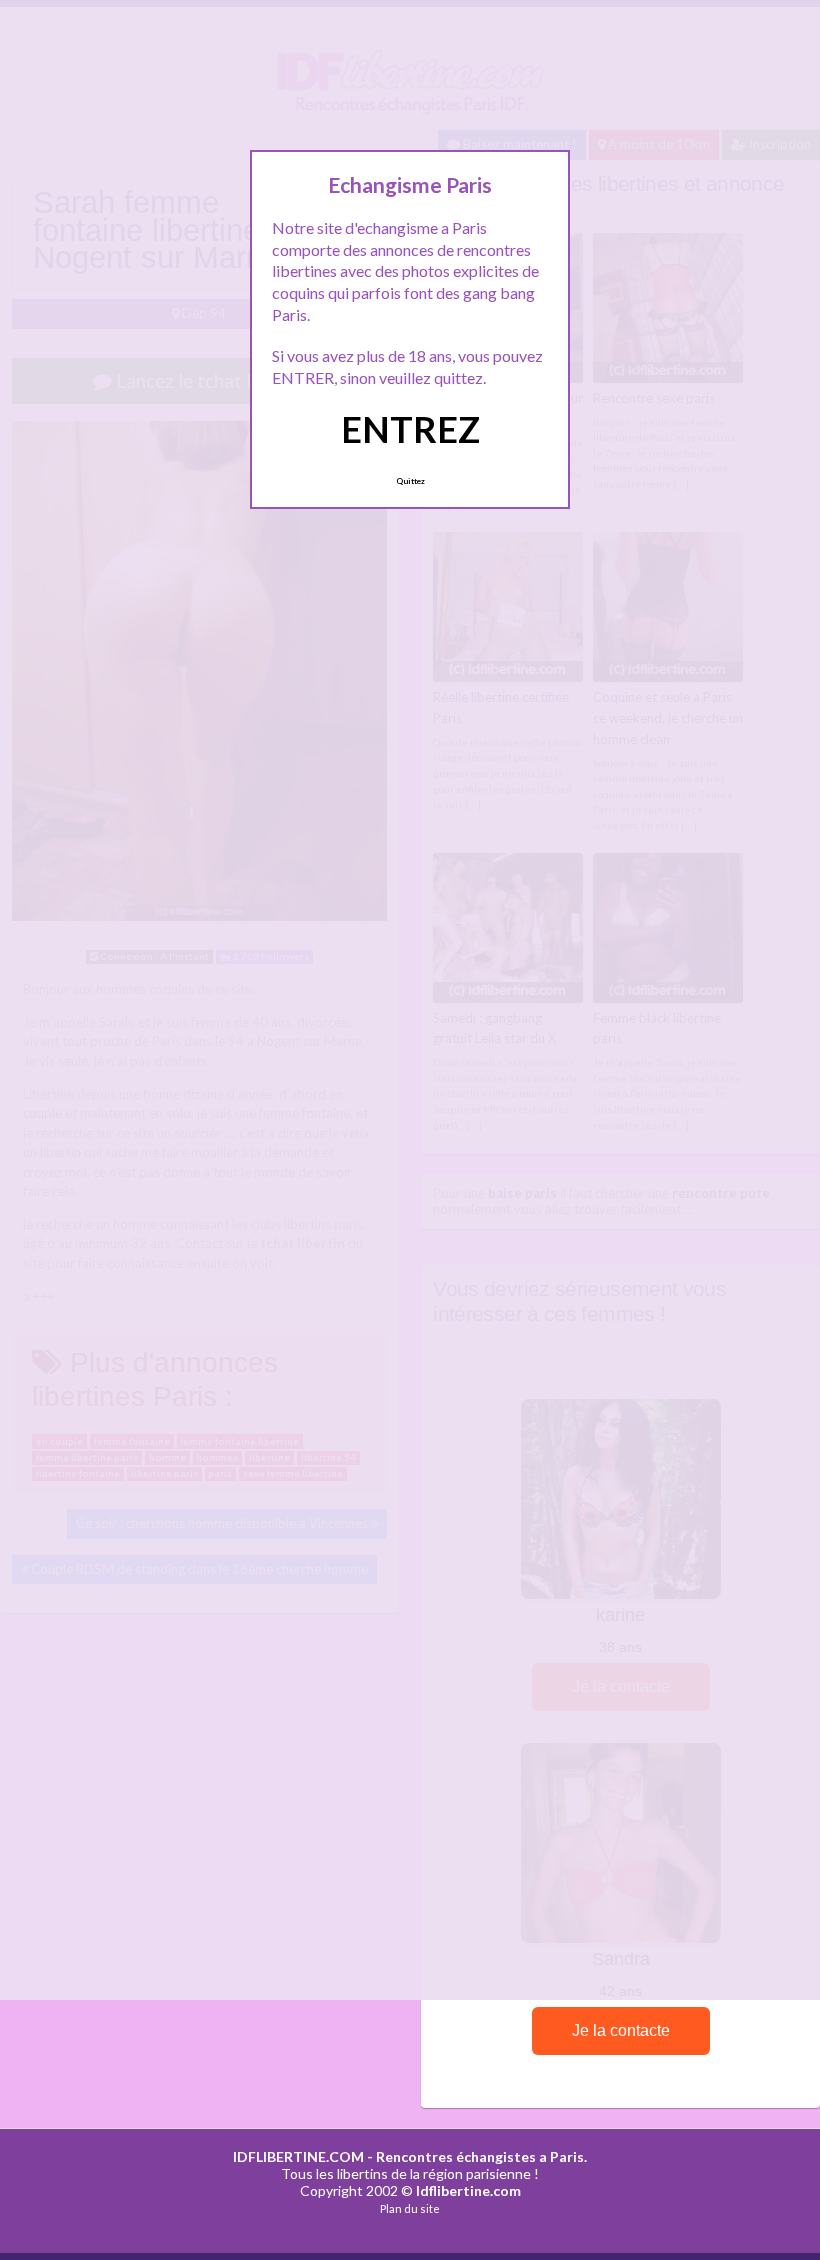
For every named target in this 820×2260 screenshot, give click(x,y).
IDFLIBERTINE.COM (298, 2156)
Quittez (410, 481)
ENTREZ (410, 429)
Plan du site (410, 2208)
